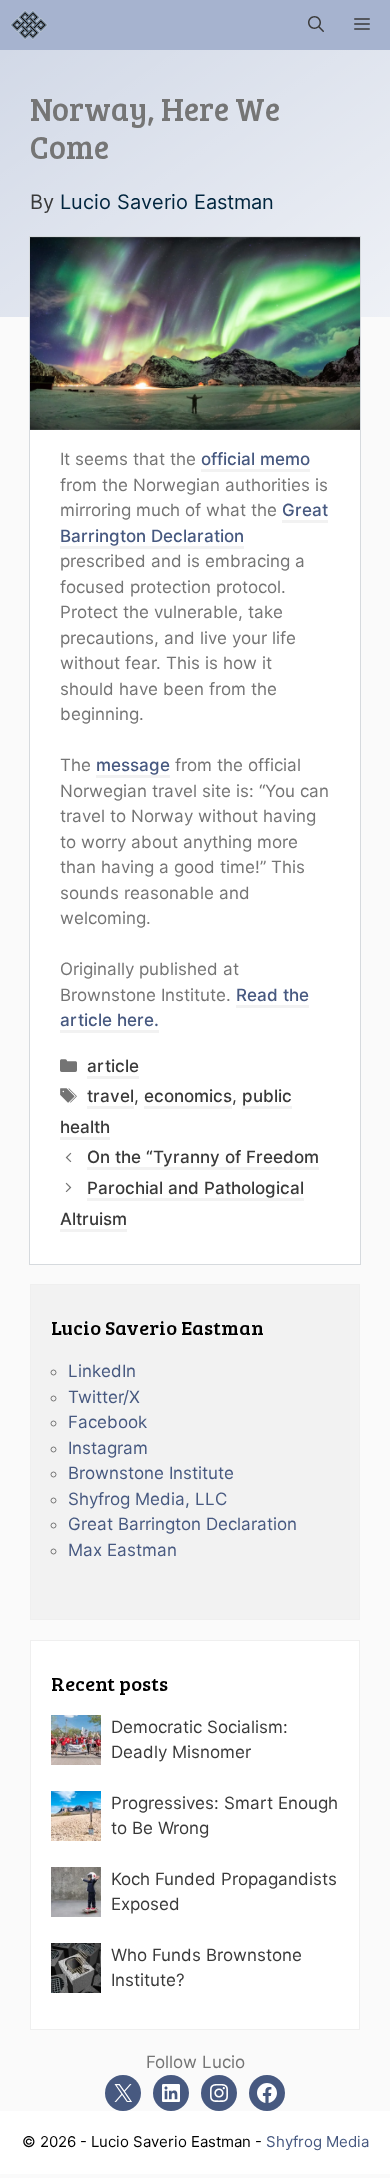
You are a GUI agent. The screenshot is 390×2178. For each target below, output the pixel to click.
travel (110, 1096)
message (133, 765)
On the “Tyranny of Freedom (203, 1157)
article (113, 1066)
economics (188, 1096)
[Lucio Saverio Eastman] (29, 25)
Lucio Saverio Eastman (167, 202)
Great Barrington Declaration (182, 1524)
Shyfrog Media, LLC (147, 1499)
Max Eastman (122, 1550)
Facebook (107, 1422)
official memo (255, 459)
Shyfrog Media (317, 2141)
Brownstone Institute (151, 1473)
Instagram (108, 1448)
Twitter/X (104, 1397)
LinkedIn (102, 1371)
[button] (316, 25)
